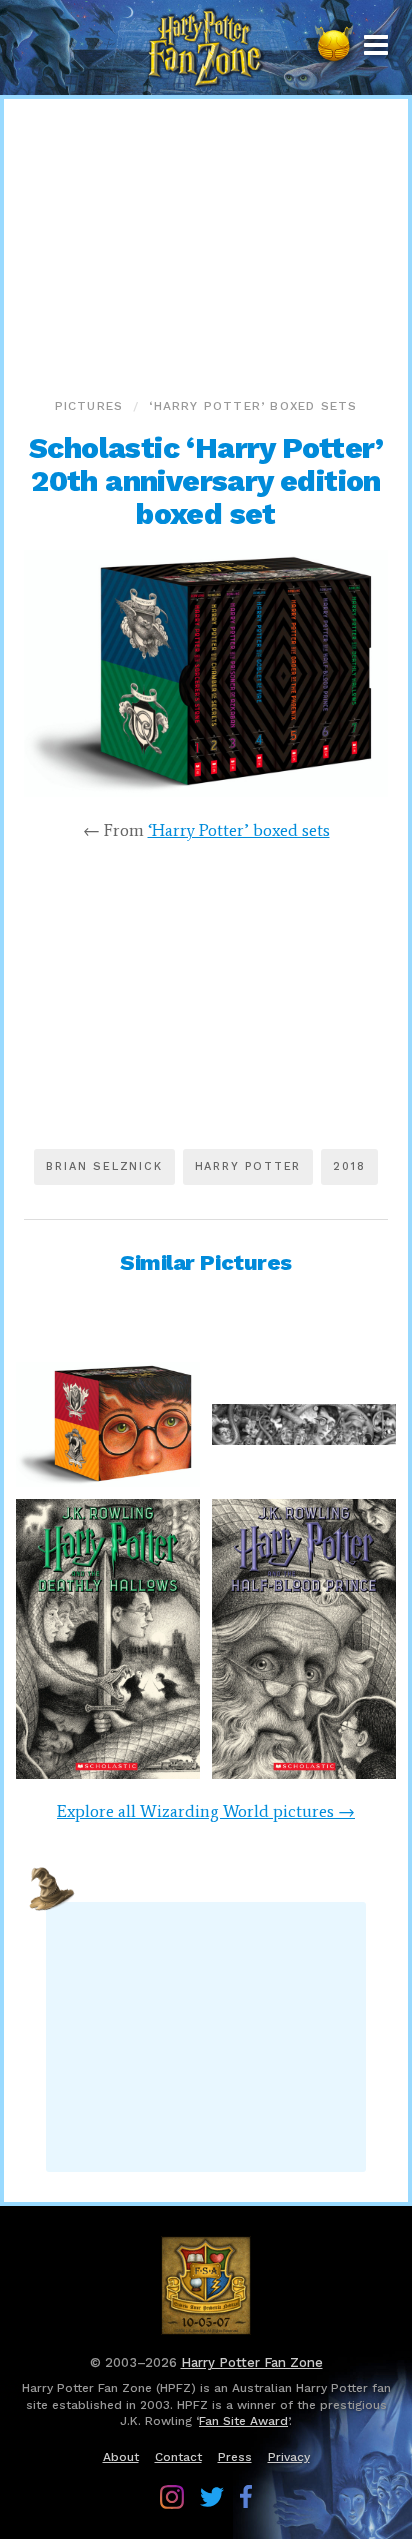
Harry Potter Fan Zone (252, 2362)
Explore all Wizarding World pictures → (206, 1811)
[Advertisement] (206, 244)
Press (235, 2457)
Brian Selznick (104, 1166)
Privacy (289, 2457)
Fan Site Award (243, 2421)
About (121, 2457)
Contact (178, 2457)
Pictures (89, 406)
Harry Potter (248, 1166)
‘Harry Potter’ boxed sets (253, 406)
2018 (349, 1166)
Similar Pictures (206, 1262)
